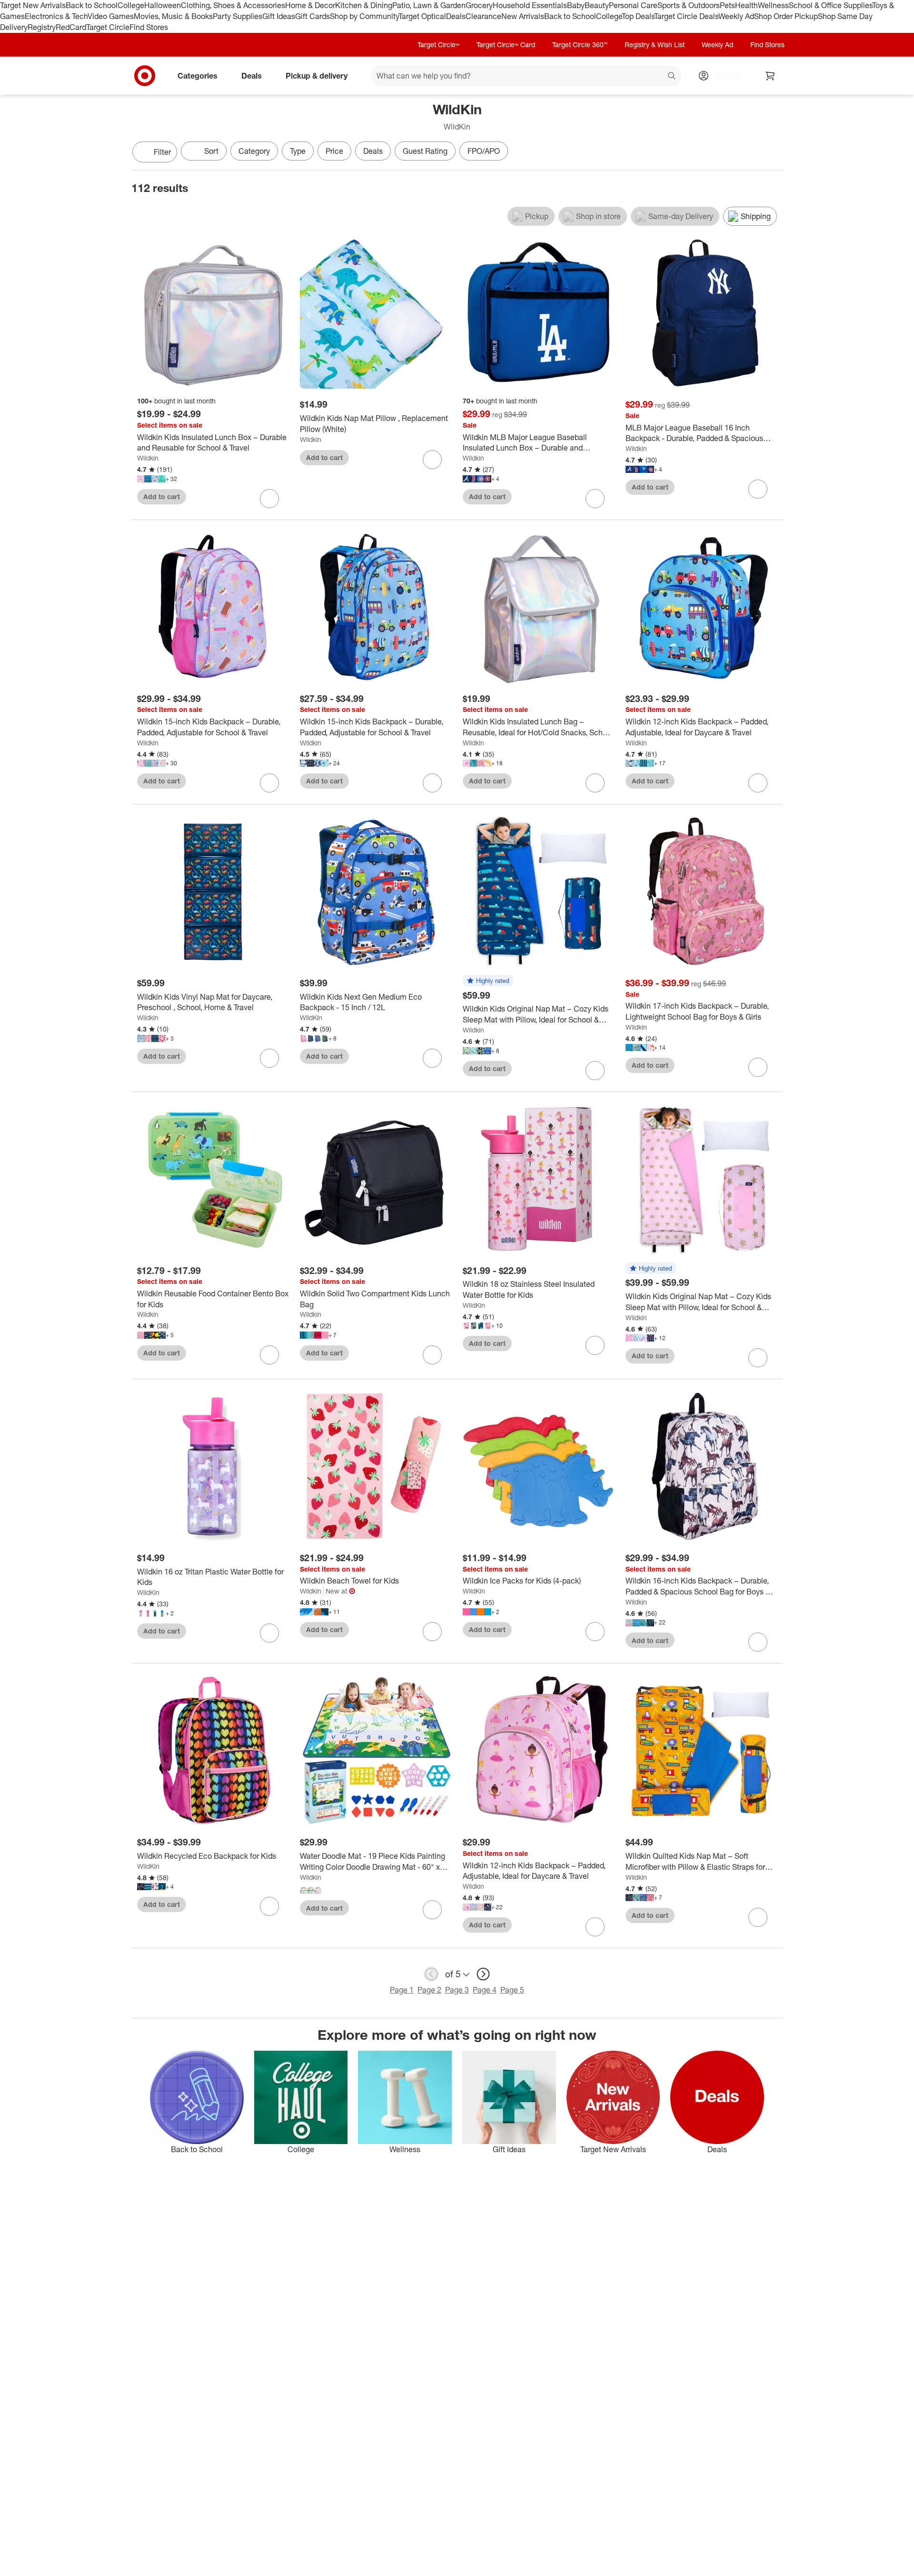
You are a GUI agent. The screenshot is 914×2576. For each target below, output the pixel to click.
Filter (162, 152)
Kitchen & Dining (364, 5)
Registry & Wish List (655, 45)
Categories (198, 75)
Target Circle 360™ (580, 45)
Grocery (479, 5)
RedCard (71, 27)
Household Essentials (530, 5)
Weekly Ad (736, 16)
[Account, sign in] (722, 76)
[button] (488, 981)
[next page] (483, 1974)
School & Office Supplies (830, 5)
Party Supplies (238, 16)
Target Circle (108, 27)
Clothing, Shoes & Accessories (233, 5)
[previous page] (431, 1974)
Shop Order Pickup (786, 16)
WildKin (311, 1017)
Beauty (597, 5)
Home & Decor (310, 5)
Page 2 (429, 1990)
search (672, 76)
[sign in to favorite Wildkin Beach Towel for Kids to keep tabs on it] (432, 1632)
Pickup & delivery (317, 75)
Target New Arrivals (33, 5)
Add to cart (162, 496)
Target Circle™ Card (506, 45)
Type (298, 151)
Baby (576, 5)
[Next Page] (773, 153)
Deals (456, 16)
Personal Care (633, 5)
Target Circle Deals (686, 16)
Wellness (773, 5)
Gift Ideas (279, 16)
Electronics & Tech (56, 16)
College (131, 5)
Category (254, 151)
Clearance (483, 16)
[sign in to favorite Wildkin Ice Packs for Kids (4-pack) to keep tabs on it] (595, 1632)
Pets (727, 5)
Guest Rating (425, 151)
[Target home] (145, 76)
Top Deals (638, 16)
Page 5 (512, 1990)
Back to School (92, 5)
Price (334, 151)
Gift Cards (313, 16)
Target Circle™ (438, 45)
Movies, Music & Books (173, 16)
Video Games (111, 16)
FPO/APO (484, 151)
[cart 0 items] (770, 76)
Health (746, 5)
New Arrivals (523, 16)
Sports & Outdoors (689, 5)
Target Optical (422, 16)
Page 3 (457, 1990)
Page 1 (402, 1990)
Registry (42, 27)
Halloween (163, 5)
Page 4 (485, 1990)
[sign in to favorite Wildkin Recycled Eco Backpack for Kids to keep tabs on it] (269, 1906)
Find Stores (149, 27)
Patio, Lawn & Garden (429, 5)
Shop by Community (364, 16)
